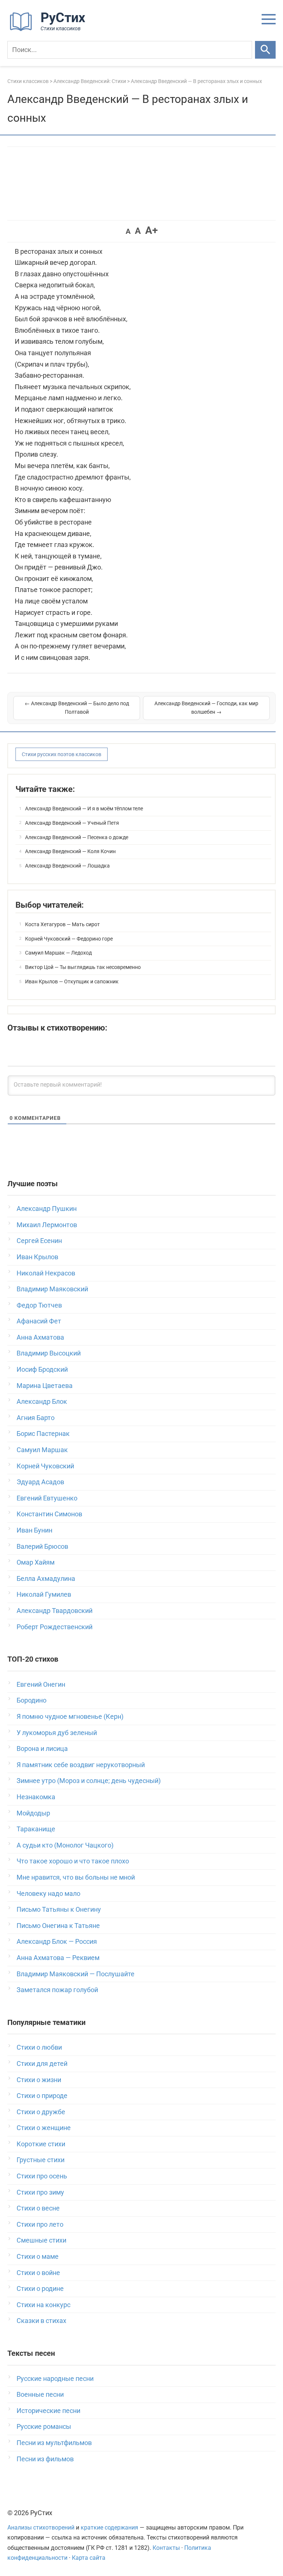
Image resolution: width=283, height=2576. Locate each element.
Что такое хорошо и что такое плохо (73, 1861)
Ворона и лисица (42, 1749)
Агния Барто (36, 1418)
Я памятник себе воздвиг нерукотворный (81, 1765)
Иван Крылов (37, 1257)
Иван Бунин (34, 1530)
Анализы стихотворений (41, 2527)
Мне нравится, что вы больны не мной (76, 1877)
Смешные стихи (41, 2240)
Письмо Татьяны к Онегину (59, 1909)
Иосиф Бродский (42, 1369)
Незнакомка (36, 1797)
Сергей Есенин (39, 1241)
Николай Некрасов (46, 1273)
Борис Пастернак (43, 1434)
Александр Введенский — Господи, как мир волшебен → (206, 708)
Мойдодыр (33, 1813)
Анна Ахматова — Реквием (58, 1958)
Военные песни (40, 2394)
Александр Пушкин (47, 1209)
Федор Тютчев (39, 1305)
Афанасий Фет (39, 1321)
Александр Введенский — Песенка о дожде (77, 837)
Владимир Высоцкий (49, 1353)
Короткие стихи (41, 2144)
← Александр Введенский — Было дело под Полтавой (77, 708)
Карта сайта (89, 2558)
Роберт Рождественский (55, 1627)
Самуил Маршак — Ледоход (58, 953)
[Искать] (265, 50)
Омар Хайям (36, 1562)
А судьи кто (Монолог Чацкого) (65, 1845)
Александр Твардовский (55, 1611)
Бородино (32, 1700)
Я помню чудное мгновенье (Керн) (70, 1716)
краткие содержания (109, 2527)
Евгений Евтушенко (47, 1498)
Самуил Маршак (42, 1450)
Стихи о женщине (44, 2128)
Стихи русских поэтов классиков (62, 754)
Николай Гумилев (44, 1594)
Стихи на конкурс (43, 2305)
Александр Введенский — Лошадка (67, 866)
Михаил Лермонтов (47, 1225)
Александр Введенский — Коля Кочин (70, 851)
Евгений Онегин (41, 1684)
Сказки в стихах (41, 2321)
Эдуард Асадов (40, 1482)
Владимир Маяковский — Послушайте (76, 1974)
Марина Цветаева (45, 1386)
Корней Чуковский (45, 1466)
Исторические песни (48, 2411)
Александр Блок (42, 1401)
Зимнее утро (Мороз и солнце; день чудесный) (89, 1781)
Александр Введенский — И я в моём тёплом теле (84, 809)
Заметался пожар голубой (57, 1990)
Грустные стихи (41, 2160)
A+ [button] (151, 230)
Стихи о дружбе (41, 2112)
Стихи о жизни (39, 2080)
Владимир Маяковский (52, 1289)
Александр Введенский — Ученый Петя (72, 823)
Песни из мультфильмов (54, 2443)
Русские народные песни (55, 2378)
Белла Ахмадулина (46, 1578)
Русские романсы (44, 2426)
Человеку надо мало (48, 1893)
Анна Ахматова (40, 1337)
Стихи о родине (40, 2288)
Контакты (166, 2548)
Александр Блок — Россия (57, 1941)
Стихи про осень (42, 2176)
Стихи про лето (40, 2224)
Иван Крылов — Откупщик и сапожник (72, 981)
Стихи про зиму (40, 2192)
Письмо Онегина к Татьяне (58, 1926)
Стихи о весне (38, 2208)
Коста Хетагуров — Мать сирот (62, 924)
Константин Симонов (49, 1514)
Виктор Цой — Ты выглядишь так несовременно (83, 967)
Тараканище (36, 1829)
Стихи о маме (38, 2256)
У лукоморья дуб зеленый (57, 1733)
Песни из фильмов (45, 2459)
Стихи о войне (38, 2273)
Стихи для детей (42, 2063)
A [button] (128, 231)
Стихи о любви (39, 2047)
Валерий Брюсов (42, 1546)
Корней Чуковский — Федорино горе (69, 939)
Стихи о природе (42, 2096)
